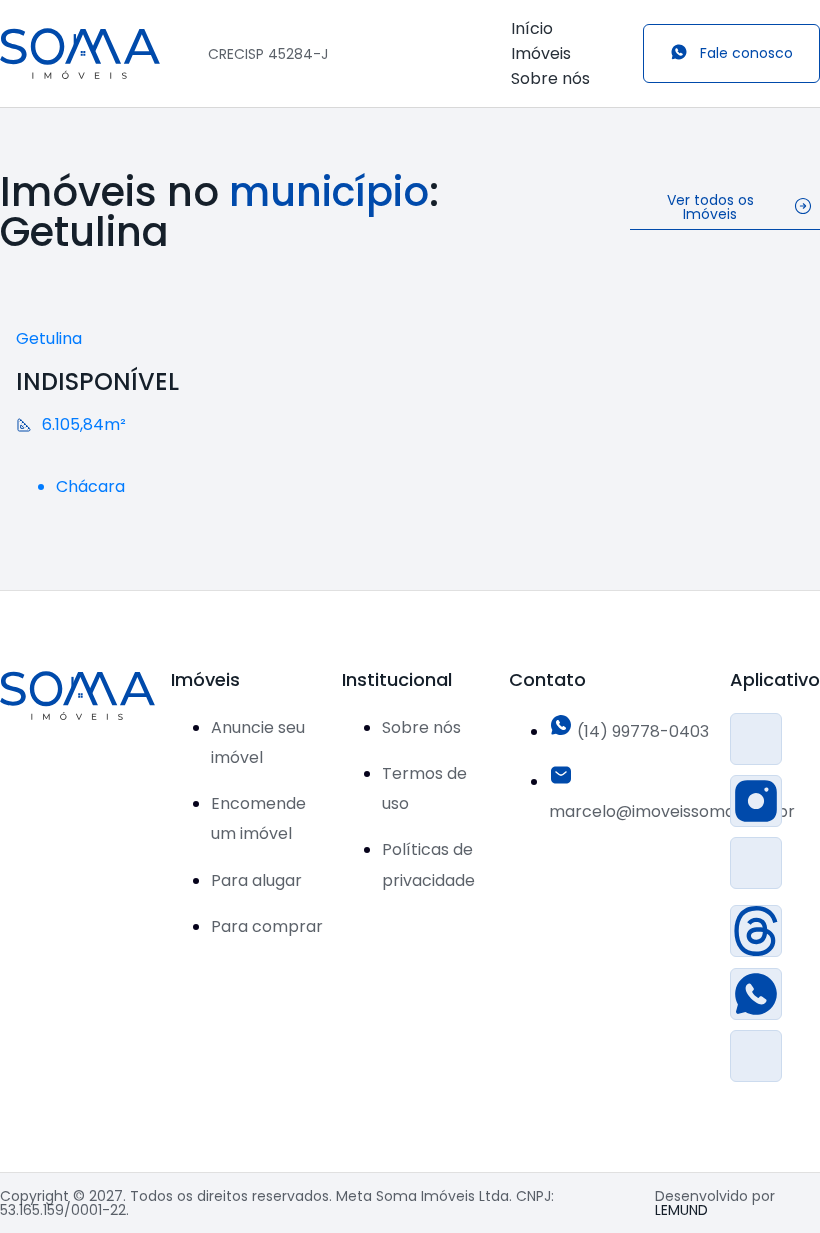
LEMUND (681, 1210)
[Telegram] (756, 863)
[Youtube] (756, 1056)
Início (532, 28)
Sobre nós (550, 78)
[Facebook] (756, 739)
